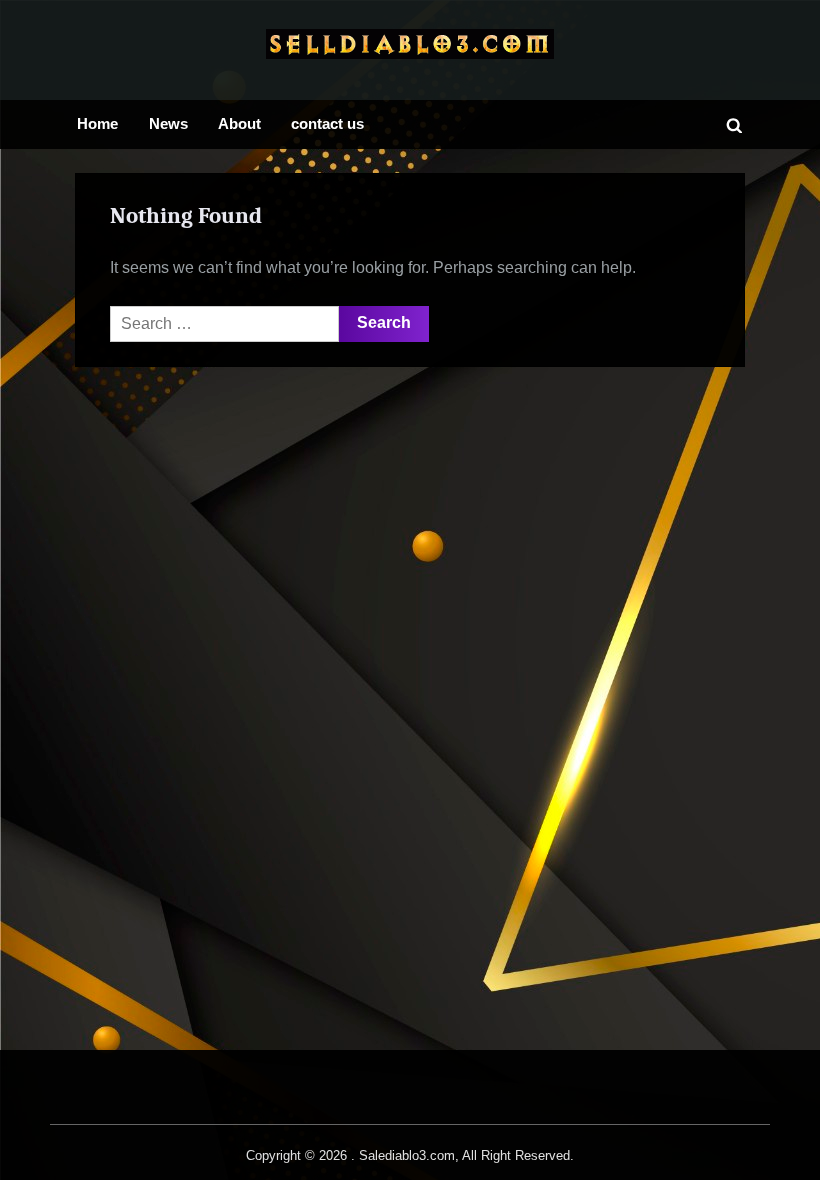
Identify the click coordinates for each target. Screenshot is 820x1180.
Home (97, 123)
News (168, 123)
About (239, 123)
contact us (327, 123)
